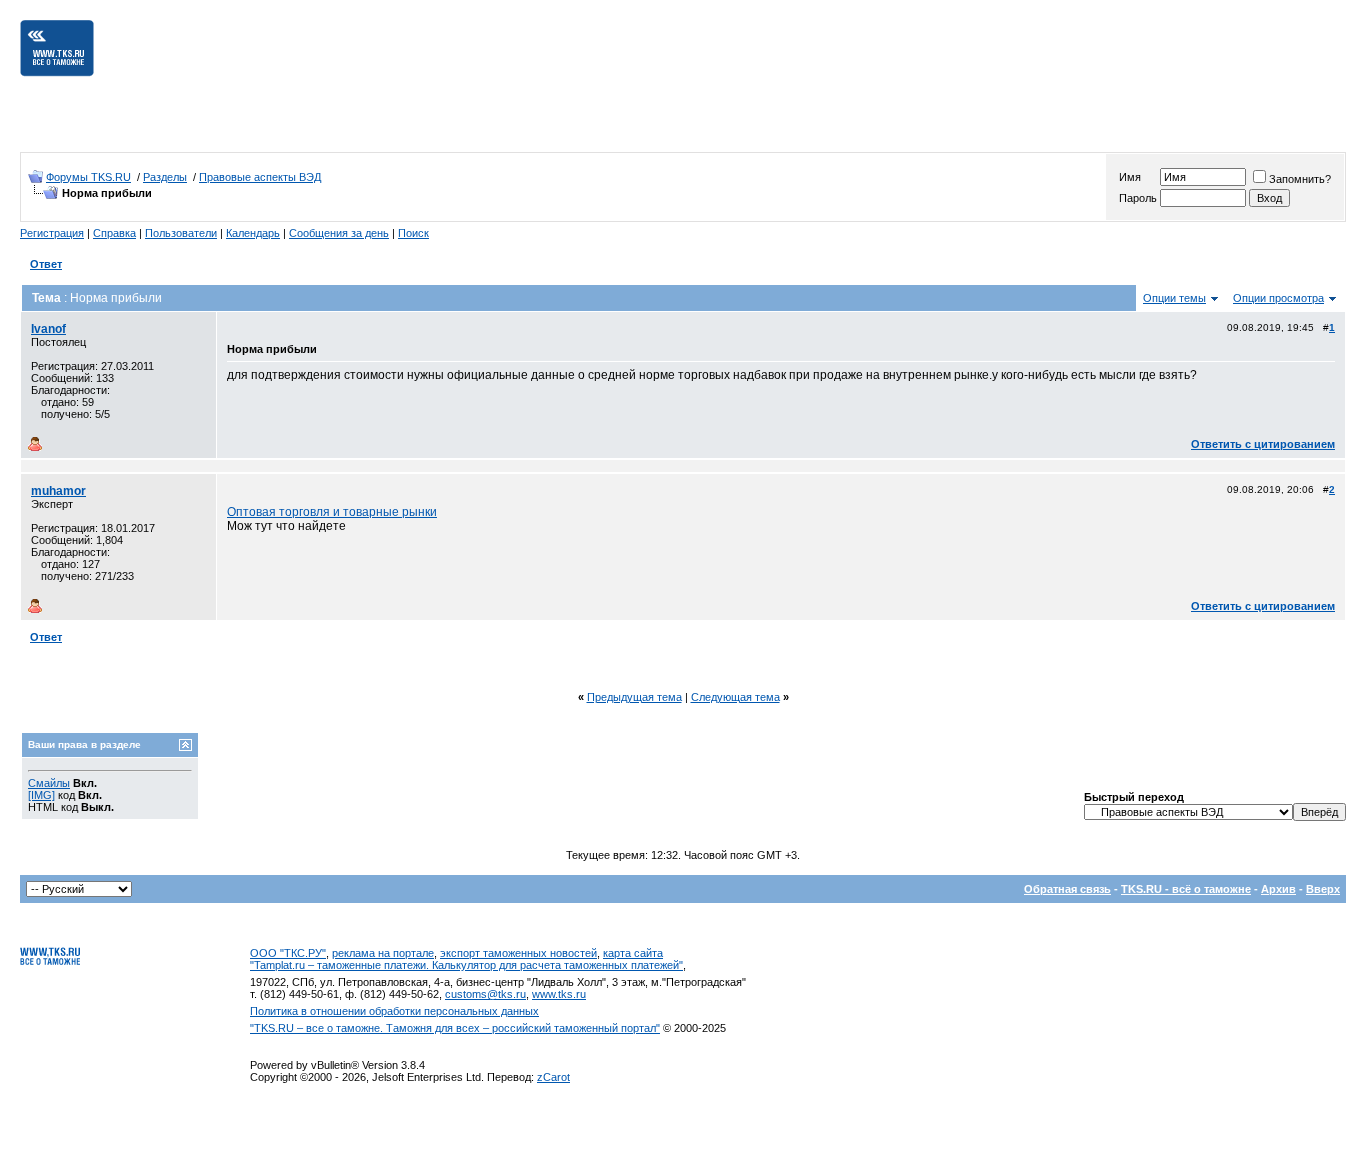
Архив (1278, 889)
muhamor (58, 491)
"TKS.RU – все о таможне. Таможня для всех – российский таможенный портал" (455, 1028)
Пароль (1138, 198)
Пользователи (181, 233)
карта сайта (633, 953)
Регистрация (52, 233)
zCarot (553, 1077)
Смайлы (49, 783)
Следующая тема (735, 697)
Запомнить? (1300, 179)
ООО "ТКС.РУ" (288, 953)
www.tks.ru (559, 994)
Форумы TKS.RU (88, 177)
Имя (1130, 177)
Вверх (1323, 889)
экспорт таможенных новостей (518, 953)
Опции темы (1174, 298)
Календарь (253, 233)
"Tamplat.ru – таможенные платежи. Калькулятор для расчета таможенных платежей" (466, 965)
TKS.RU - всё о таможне (1186, 889)
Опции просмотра (1278, 298)
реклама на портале (383, 953)
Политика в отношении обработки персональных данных (394, 1011)
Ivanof (48, 329)
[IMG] (41, 795)
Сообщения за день (339, 233)
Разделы (165, 177)
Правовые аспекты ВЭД (260, 177)
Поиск (413, 233)
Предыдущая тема (634, 697)
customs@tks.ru (485, 994)
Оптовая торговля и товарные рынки (332, 512)
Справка (114, 233)
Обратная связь (1067, 889)
